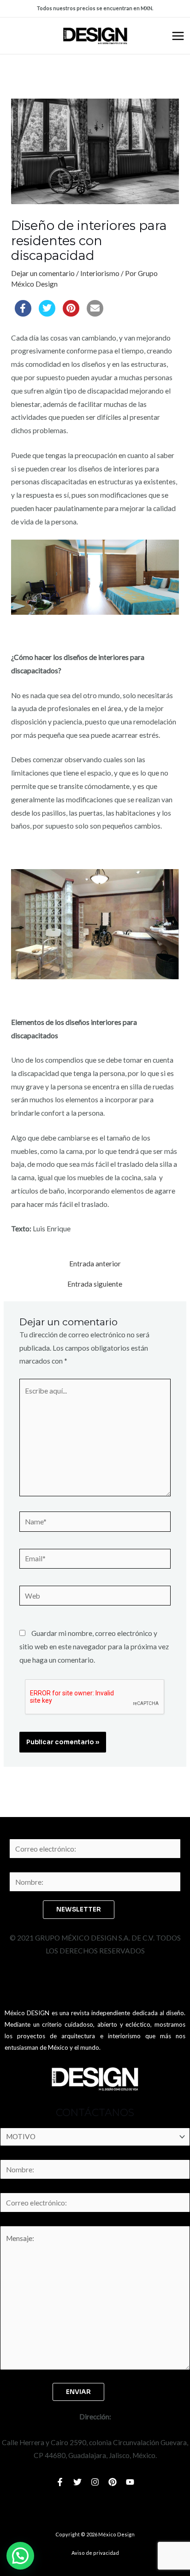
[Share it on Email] (95, 314)
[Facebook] (60, 2482)
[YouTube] (130, 2482)
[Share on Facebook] (23, 314)
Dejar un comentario (43, 273)
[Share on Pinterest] (71, 314)
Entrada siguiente (95, 1284)
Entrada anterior (95, 1264)
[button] (20, 2556)
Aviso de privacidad (95, 2553)
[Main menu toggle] (178, 36)
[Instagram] (95, 2482)
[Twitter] (77, 2482)
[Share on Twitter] (47, 314)
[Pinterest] (113, 2482)
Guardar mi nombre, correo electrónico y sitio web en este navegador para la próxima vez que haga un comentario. (94, 1647)
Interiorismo (100, 273)
